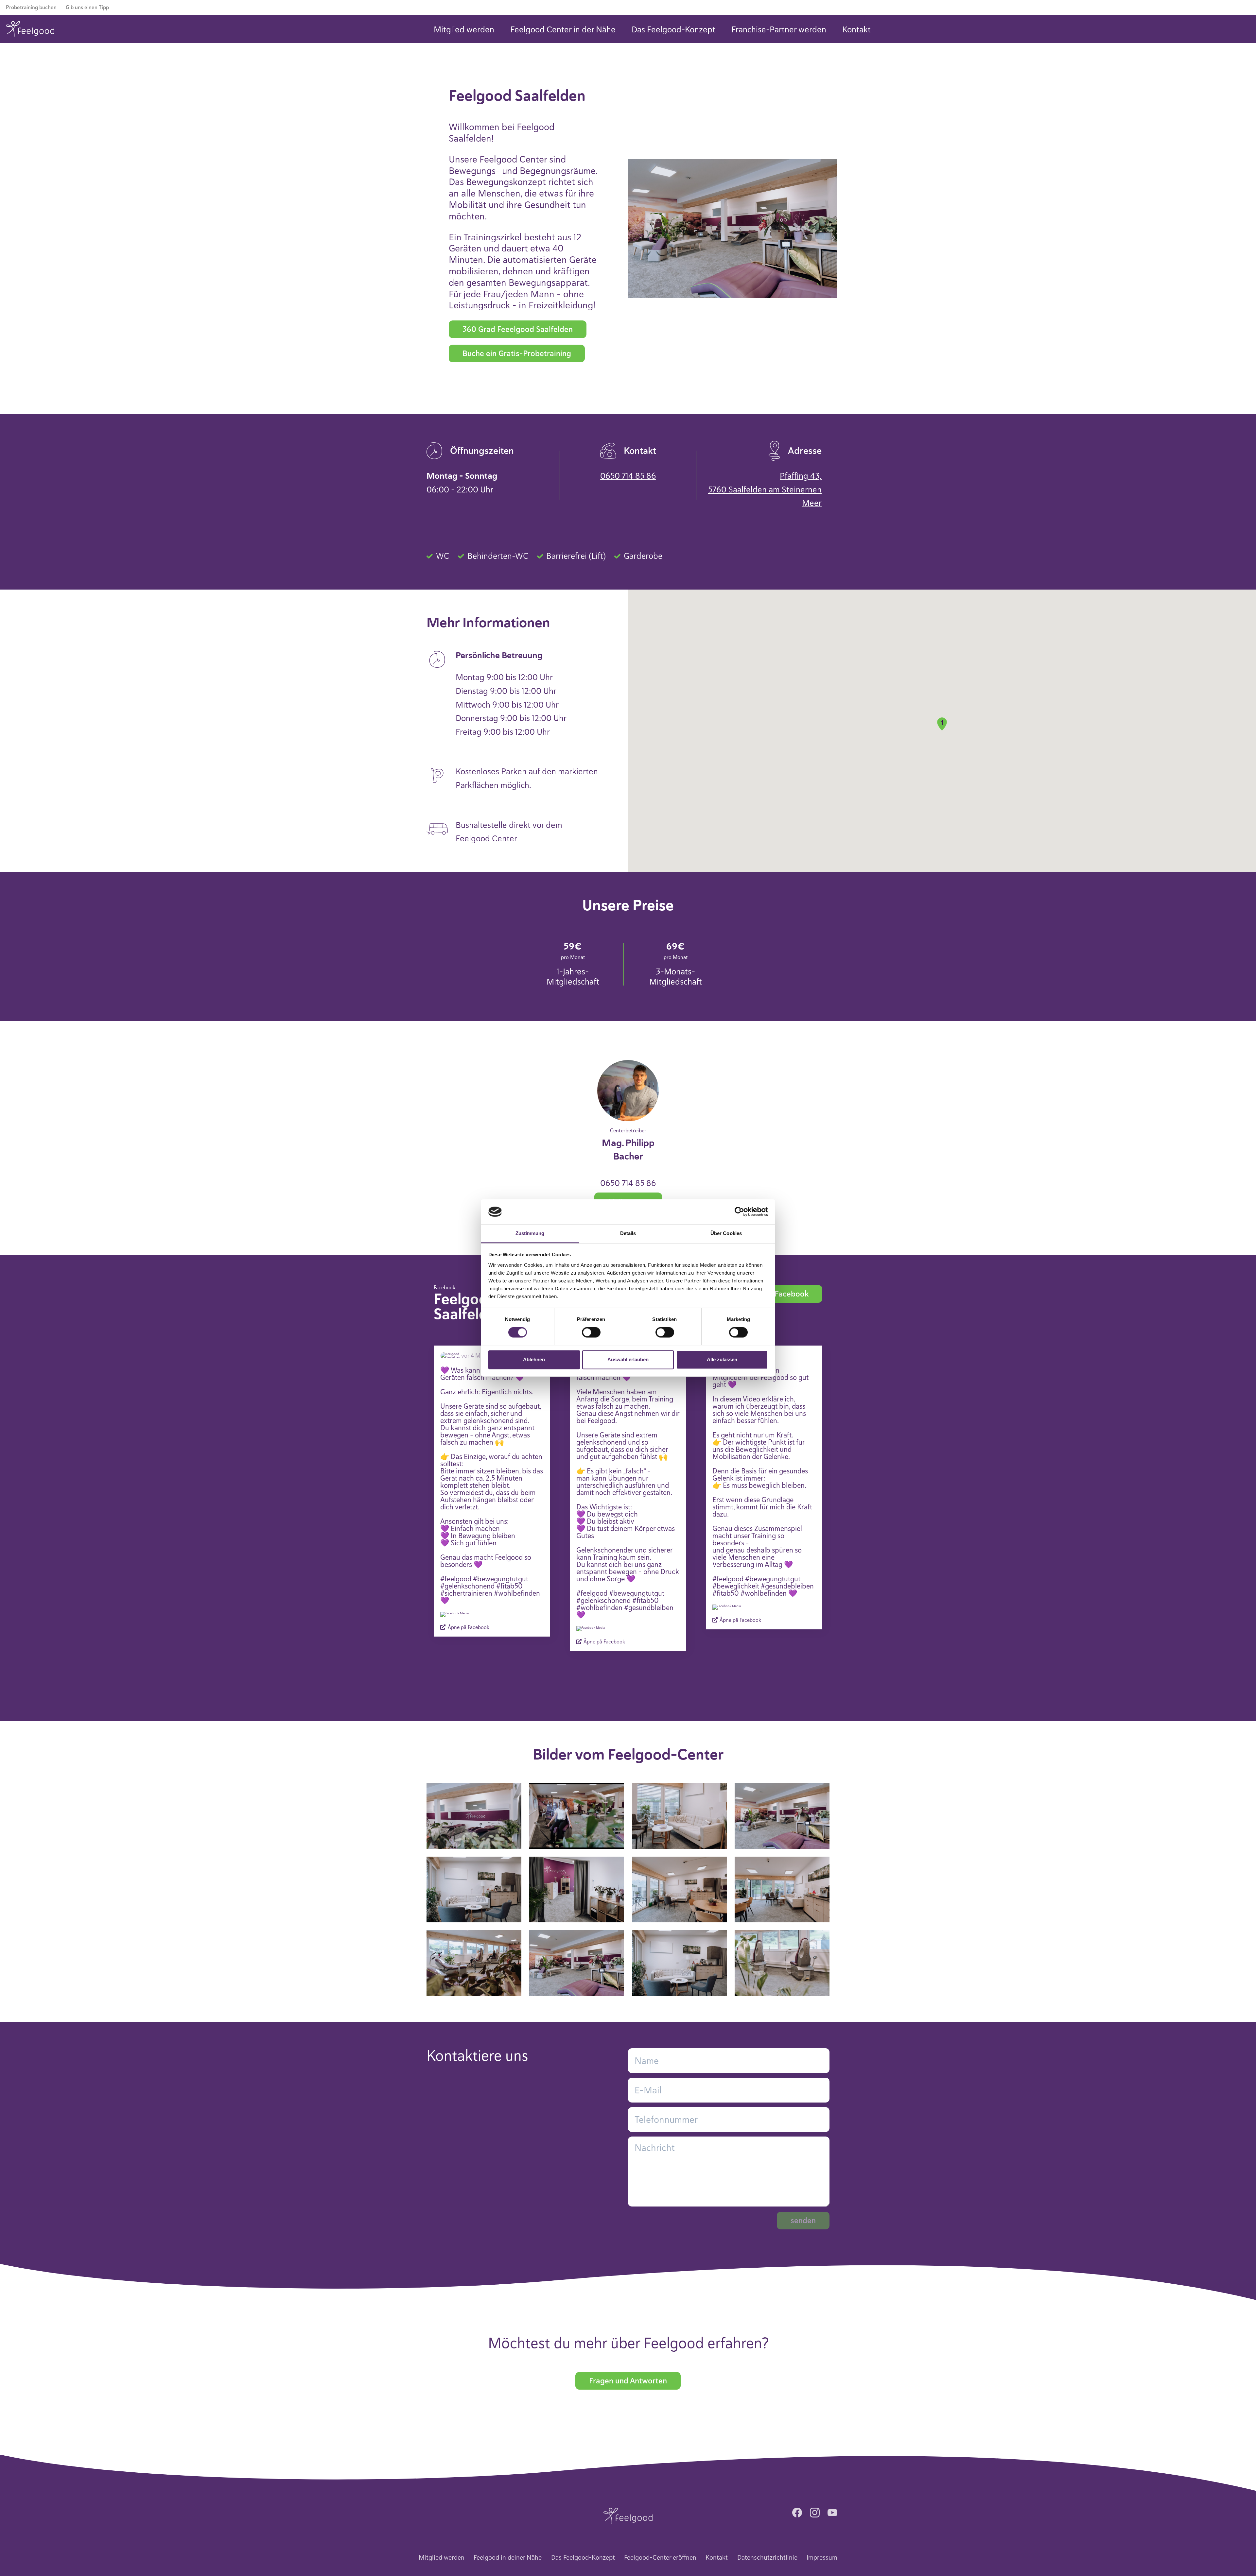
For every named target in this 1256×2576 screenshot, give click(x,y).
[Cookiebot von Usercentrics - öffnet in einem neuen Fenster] (739, 1212)
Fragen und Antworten (628, 2381)
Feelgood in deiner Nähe (508, 2558)
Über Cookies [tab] (726, 1233)
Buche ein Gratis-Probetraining (517, 353)
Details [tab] (628, 1233)
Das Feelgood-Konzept (673, 30)
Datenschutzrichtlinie (767, 2558)
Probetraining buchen (31, 8)
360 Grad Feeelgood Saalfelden (518, 329)
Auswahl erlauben (628, 1359)
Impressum (822, 2558)
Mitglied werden (464, 30)
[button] (942, 724)
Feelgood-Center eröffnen (660, 2558)
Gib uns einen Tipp (87, 8)
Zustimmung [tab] (530, 1233)
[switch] (591, 1332)
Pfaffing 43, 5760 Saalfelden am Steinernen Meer (765, 489)
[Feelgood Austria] (30, 29)
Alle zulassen (722, 1359)
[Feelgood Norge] (628, 2515)
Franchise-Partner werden (779, 30)
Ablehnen (534, 1359)
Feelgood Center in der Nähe (563, 30)
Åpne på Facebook (468, 1627)
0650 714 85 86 (628, 476)
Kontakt (856, 30)
